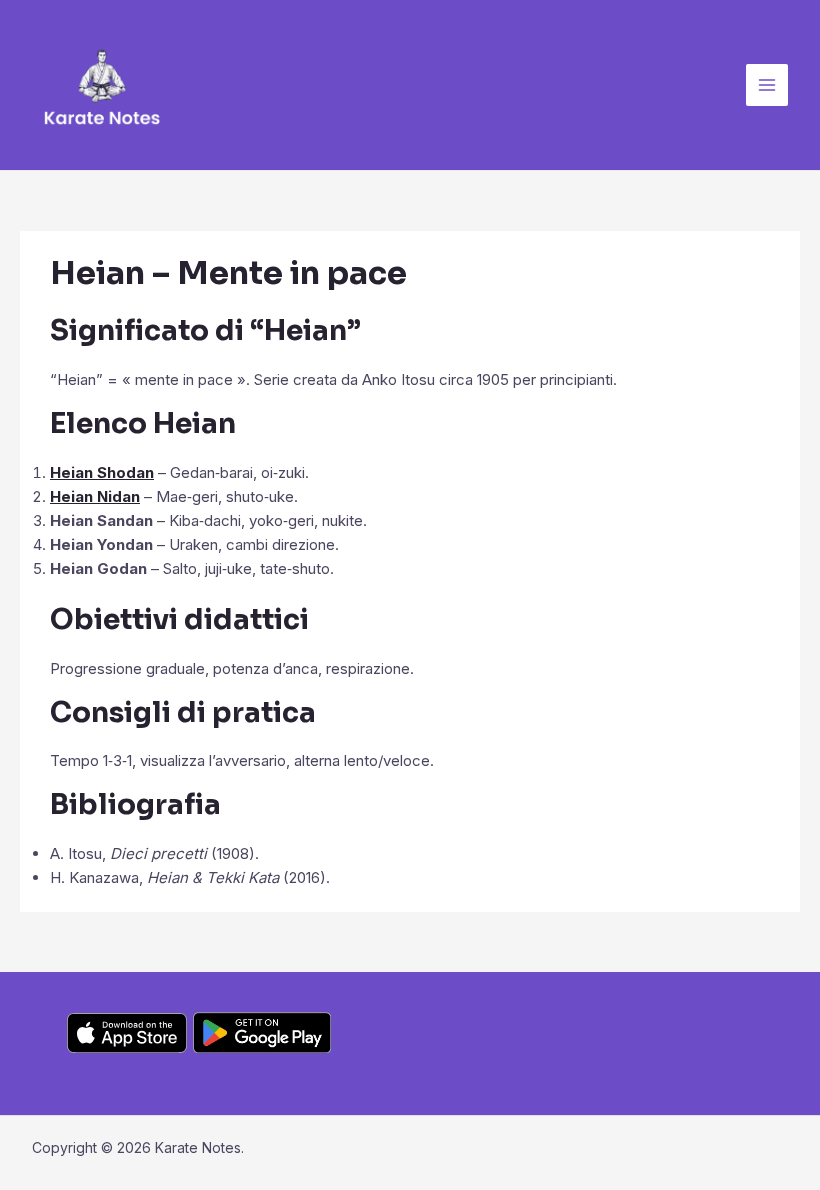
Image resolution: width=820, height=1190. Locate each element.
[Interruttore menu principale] (767, 85)
